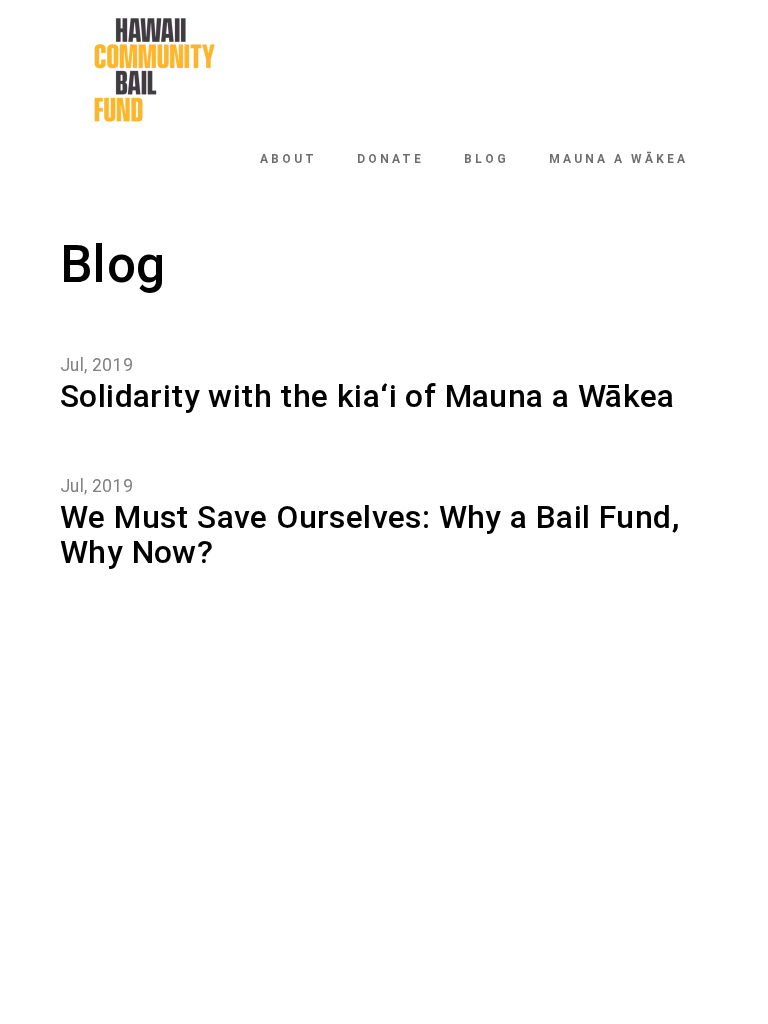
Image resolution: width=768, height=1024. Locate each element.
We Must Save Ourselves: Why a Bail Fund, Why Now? (369, 534)
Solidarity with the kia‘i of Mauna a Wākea (367, 396)
